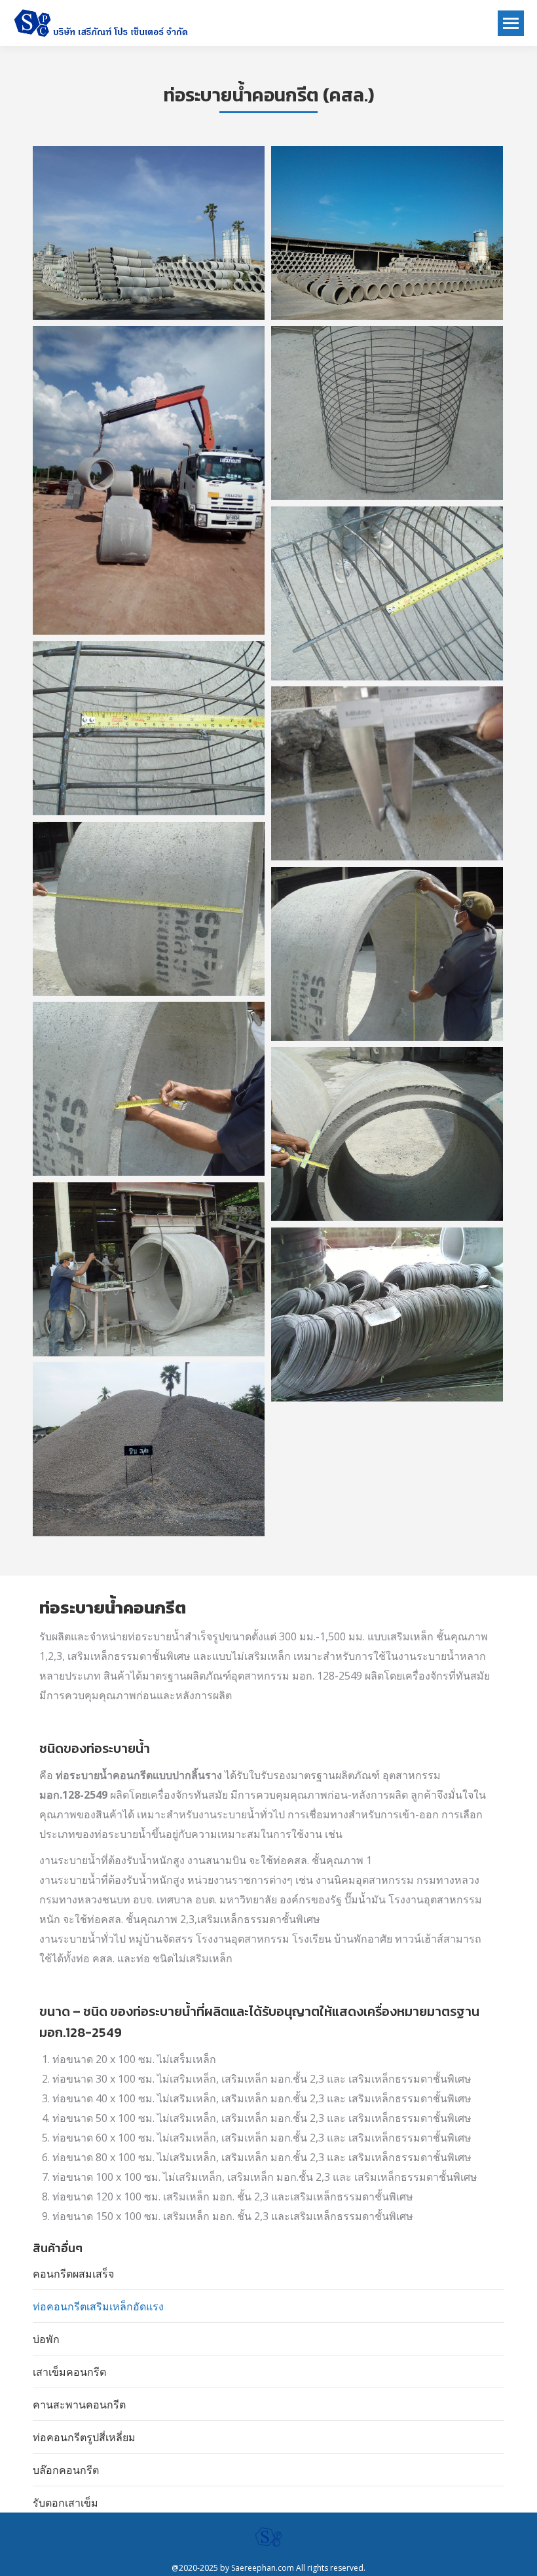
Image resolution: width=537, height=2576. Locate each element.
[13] (387, 1314)
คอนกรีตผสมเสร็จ (73, 2274)
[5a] (149, 728)
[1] (149, 233)
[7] (149, 909)
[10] (149, 1269)
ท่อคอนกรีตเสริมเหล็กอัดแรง (98, 2306)
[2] (387, 233)
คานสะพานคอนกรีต (79, 2405)
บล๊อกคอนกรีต (66, 2470)
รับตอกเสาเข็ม (65, 2503)
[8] (387, 954)
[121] (387, 1134)
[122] (149, 1449)
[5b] (387, 593)
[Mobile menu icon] (511, 23)
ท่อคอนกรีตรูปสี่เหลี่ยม (84, 2437)
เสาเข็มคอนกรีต (69, 2372)
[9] (149, 1089)
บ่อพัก (46, 2339)
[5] (387, 413)
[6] (387, 773)
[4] (149, 480)
